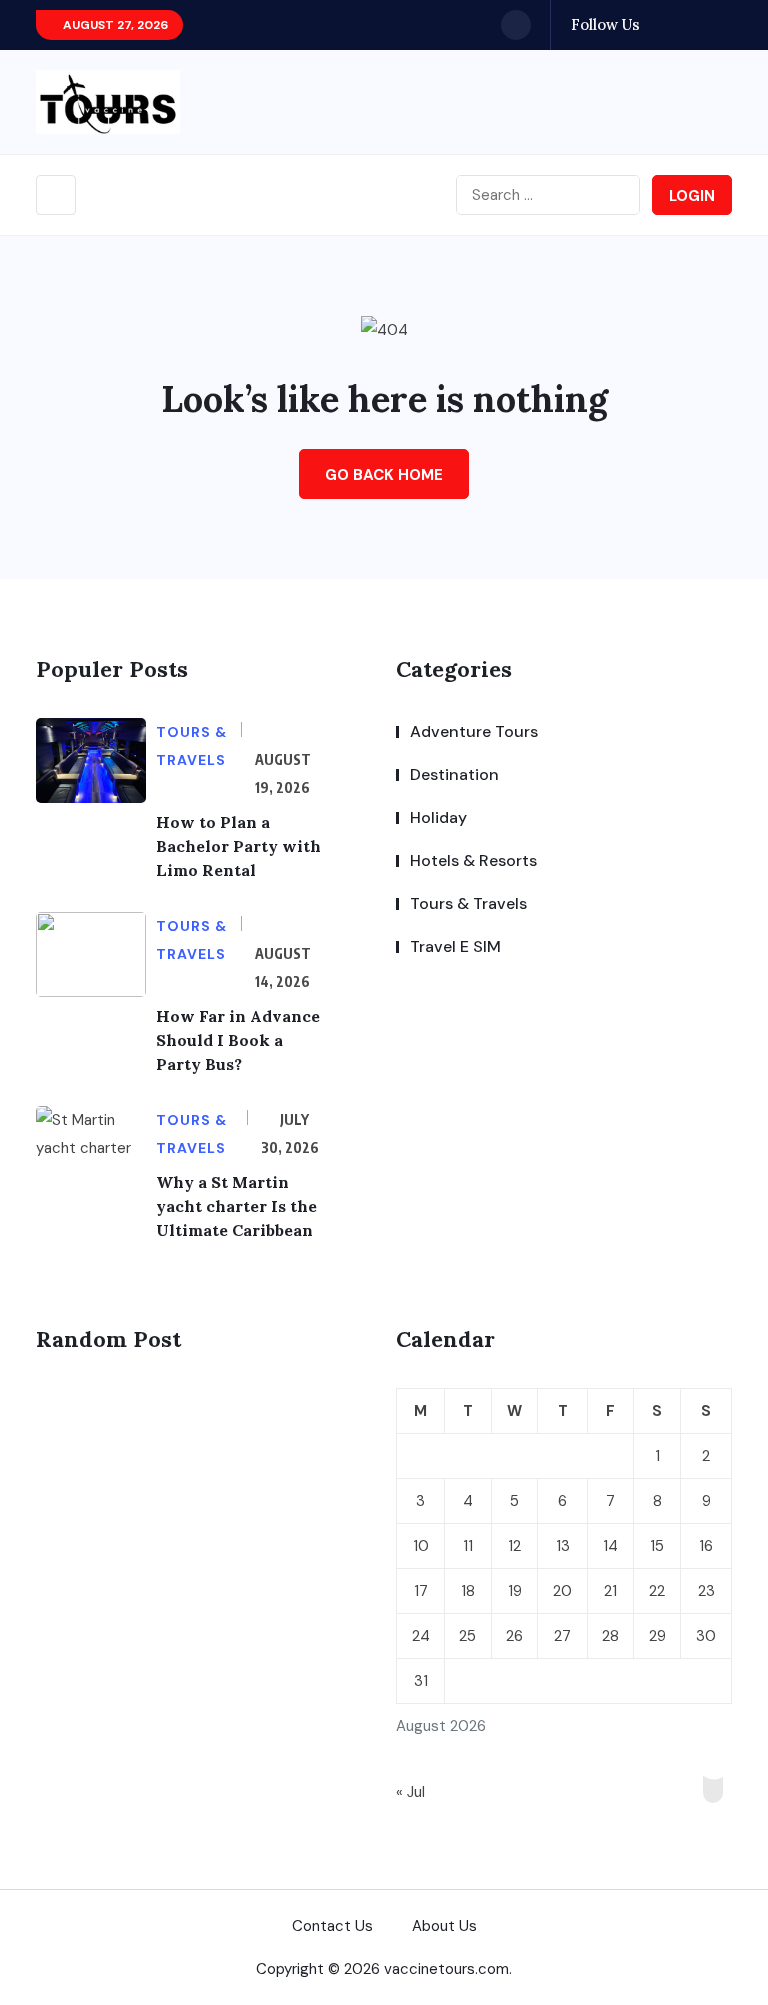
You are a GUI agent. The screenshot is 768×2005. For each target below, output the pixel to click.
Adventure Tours (474, 731)
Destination (454, 774)
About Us (444, 1926)
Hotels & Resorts (473, 860)
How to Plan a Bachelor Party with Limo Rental (238, 846)
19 (515, 1591)
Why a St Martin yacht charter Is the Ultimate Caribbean (236, 1206)
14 (610, 1546)
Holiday (438, 817)
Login (692, 196)
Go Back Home (384, 475)
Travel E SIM (455, 946)
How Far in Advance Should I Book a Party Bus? (238, 1040)
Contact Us (332, 1926)
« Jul (410, 1792)
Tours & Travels (468, 903)
